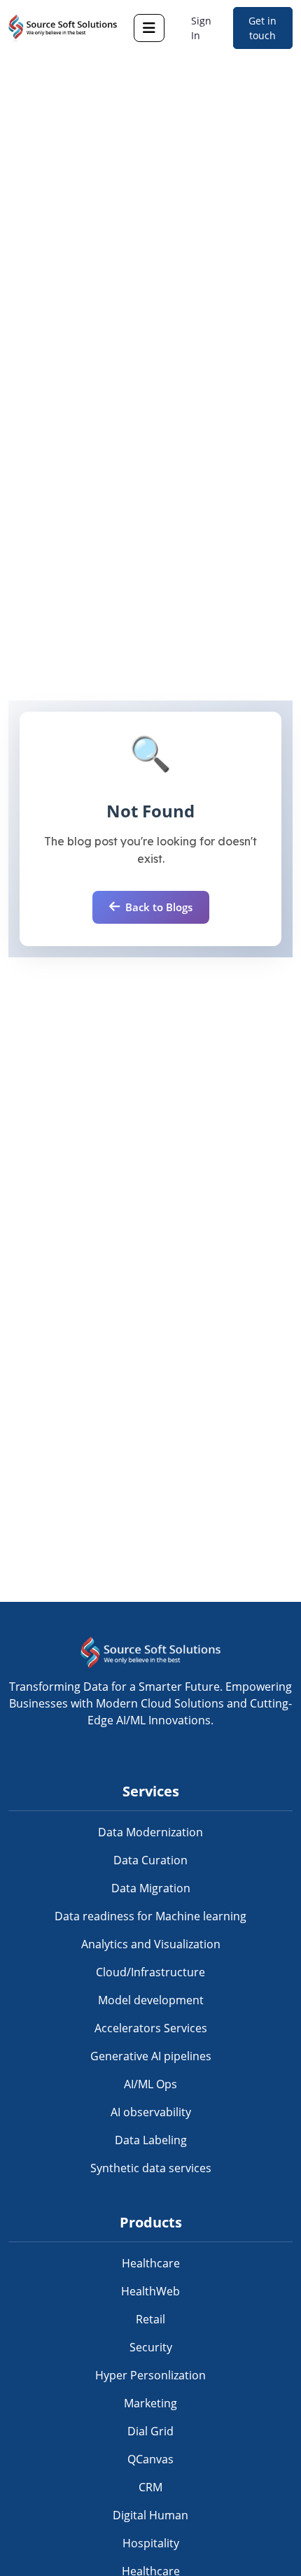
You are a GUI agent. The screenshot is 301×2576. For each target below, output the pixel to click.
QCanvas (150, 2459)
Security (151, 2347)
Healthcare (151, 2263)
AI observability (151, 2112)
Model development (151, 2000)
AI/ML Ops (150, 2084)
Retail (150, 2319)
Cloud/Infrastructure (150, 1972)
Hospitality (151, 2543)
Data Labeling (151, 2140)
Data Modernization (150, 1832)
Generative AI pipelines (151, 2056)
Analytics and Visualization (151, 1944)
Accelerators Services (151, 2028)
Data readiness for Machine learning (150, 1916)
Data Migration (151, 1888)
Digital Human (150, 2515)
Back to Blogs (159, 907)
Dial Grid (150, 2431)
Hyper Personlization (150, 2375)
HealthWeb (150, 2291)
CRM (150, 2487)
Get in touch (262, 28)
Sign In (201, 28)
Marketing (150, 2403)
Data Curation (150, 1860)
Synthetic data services (151, 2168)
